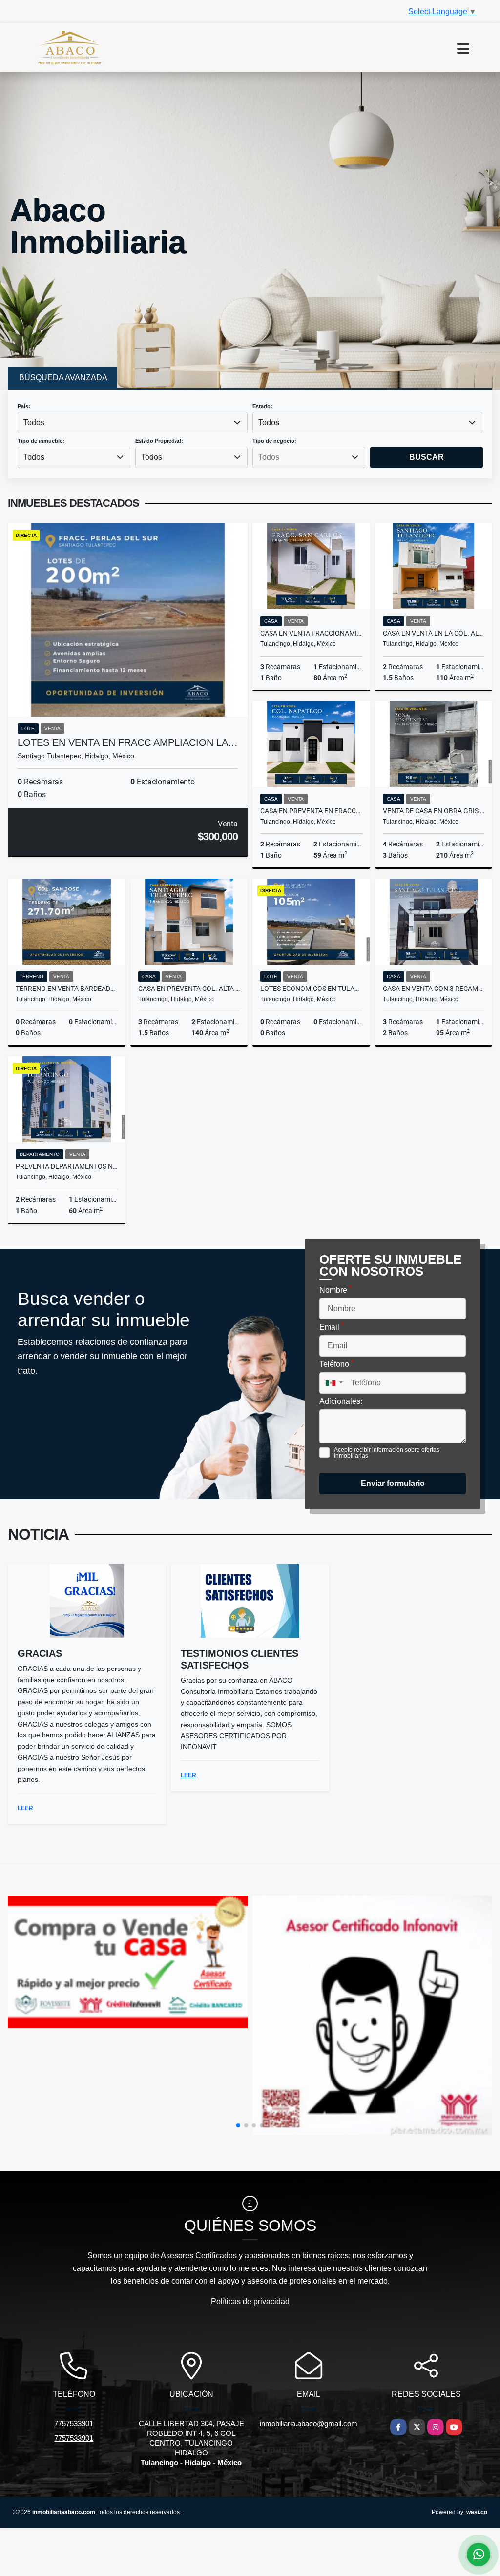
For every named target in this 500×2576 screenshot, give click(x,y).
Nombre (335, 1289)
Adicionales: (341, 1401)
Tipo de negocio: (274, 441)
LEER (25, 1808)
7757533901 (74, 2423)
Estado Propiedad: (159, 441)
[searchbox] (309, 457)
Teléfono (336, 1363)
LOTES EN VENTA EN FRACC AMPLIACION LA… (128, 742)
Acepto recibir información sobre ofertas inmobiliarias (387, 1453)
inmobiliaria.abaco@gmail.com (309, 2423)
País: (24, 406)
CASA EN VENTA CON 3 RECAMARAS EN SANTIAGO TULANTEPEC (434, 989)
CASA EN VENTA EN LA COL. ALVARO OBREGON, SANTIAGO (434, 633)
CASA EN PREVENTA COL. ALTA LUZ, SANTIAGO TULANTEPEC (189, 989)
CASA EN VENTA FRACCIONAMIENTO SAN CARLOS (311, 633)
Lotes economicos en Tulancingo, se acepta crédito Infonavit (311, 989)
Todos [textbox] (34, 422)
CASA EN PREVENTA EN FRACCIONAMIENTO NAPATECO (311, 811)
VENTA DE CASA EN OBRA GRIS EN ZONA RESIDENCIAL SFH (434, 811)
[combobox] (133, 423)
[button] (238, 2125)
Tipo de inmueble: (41, 441)
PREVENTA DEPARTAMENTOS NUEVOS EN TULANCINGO (67, 1166)
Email (332, 1326)
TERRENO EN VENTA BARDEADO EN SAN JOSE (67, 989)
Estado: (262, 406)
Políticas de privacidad (250, 2301)
